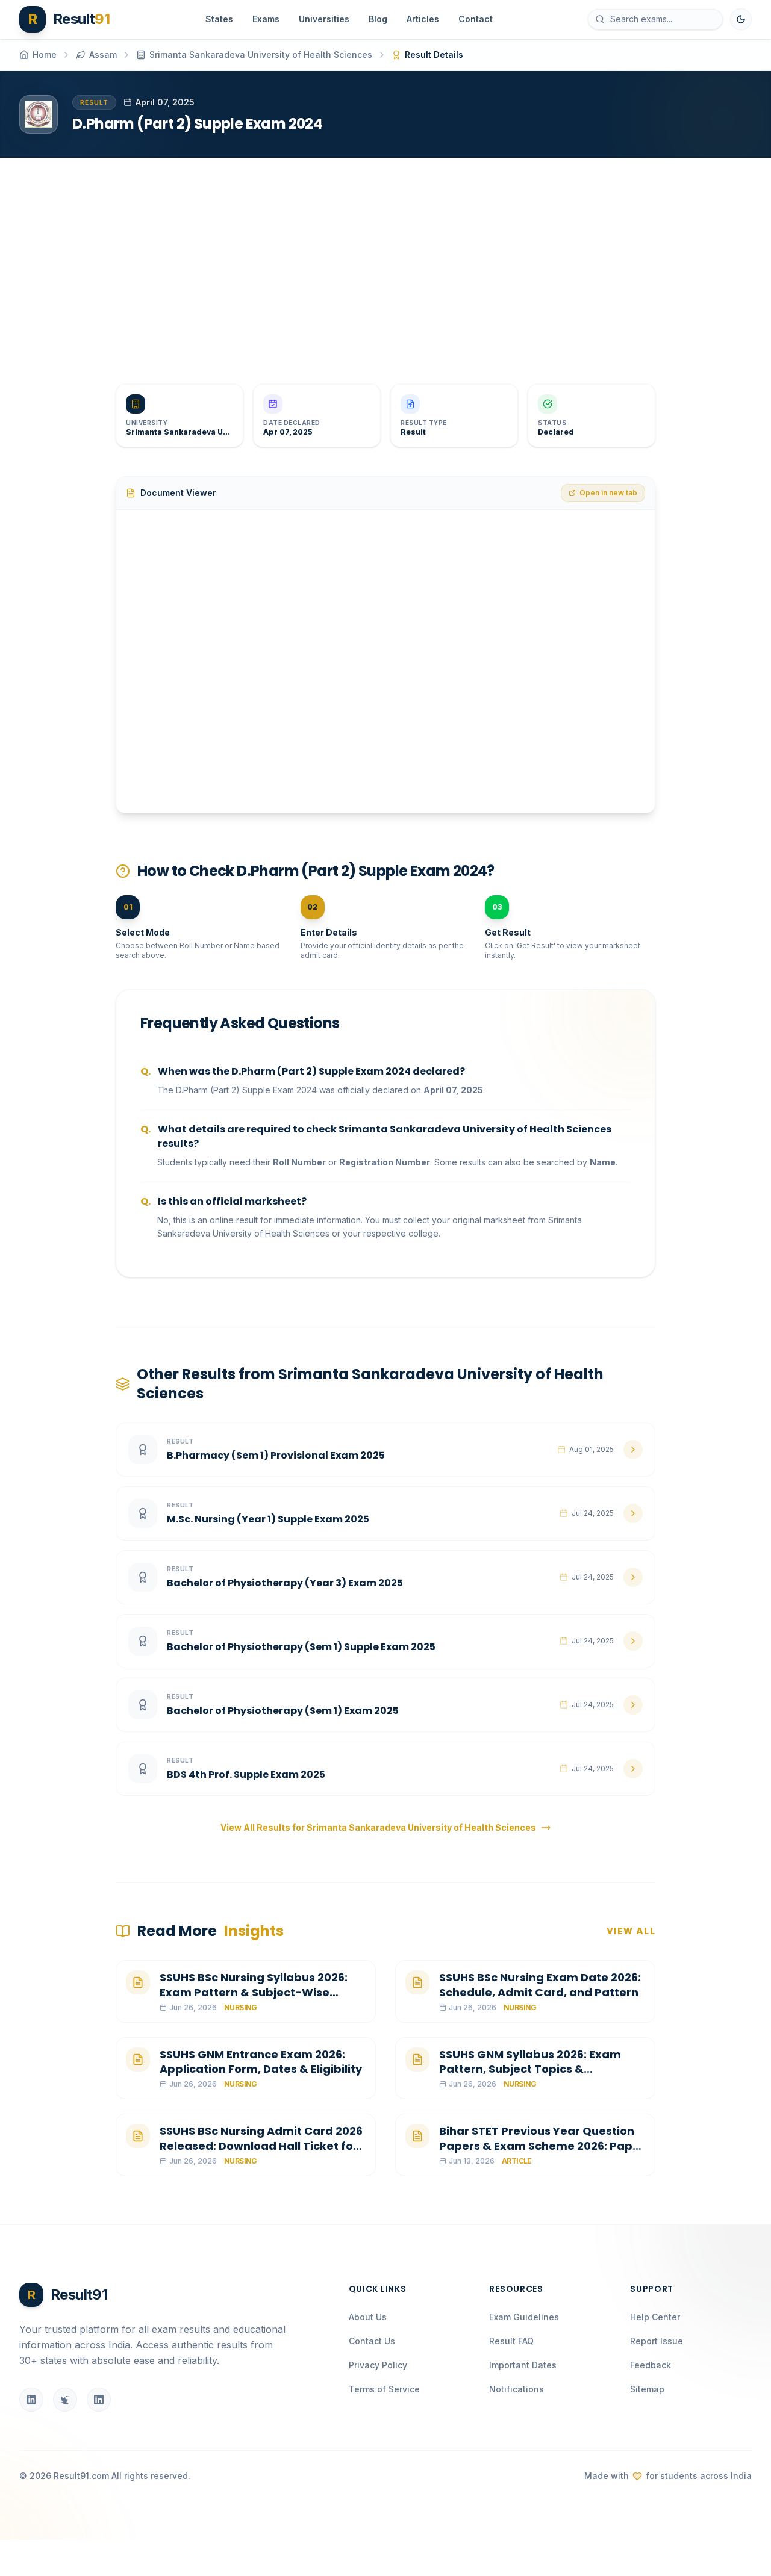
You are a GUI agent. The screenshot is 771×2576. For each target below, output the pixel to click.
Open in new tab (608, 493)
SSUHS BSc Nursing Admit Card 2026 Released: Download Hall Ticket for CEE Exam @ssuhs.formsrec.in (261, 2146)
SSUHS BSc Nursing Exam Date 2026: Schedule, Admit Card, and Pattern (540, 1985)
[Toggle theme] (741, 19)
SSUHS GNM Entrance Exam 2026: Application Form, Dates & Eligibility (261, 2062)
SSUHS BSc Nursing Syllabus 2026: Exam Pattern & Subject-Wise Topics (254, 1992)
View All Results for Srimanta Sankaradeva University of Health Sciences (378, 1827)
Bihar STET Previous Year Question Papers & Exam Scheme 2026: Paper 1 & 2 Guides (542, 2146)
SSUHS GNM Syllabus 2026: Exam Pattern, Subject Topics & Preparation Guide (530, 2069)
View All (631, 1931)
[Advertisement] (381, 261)
